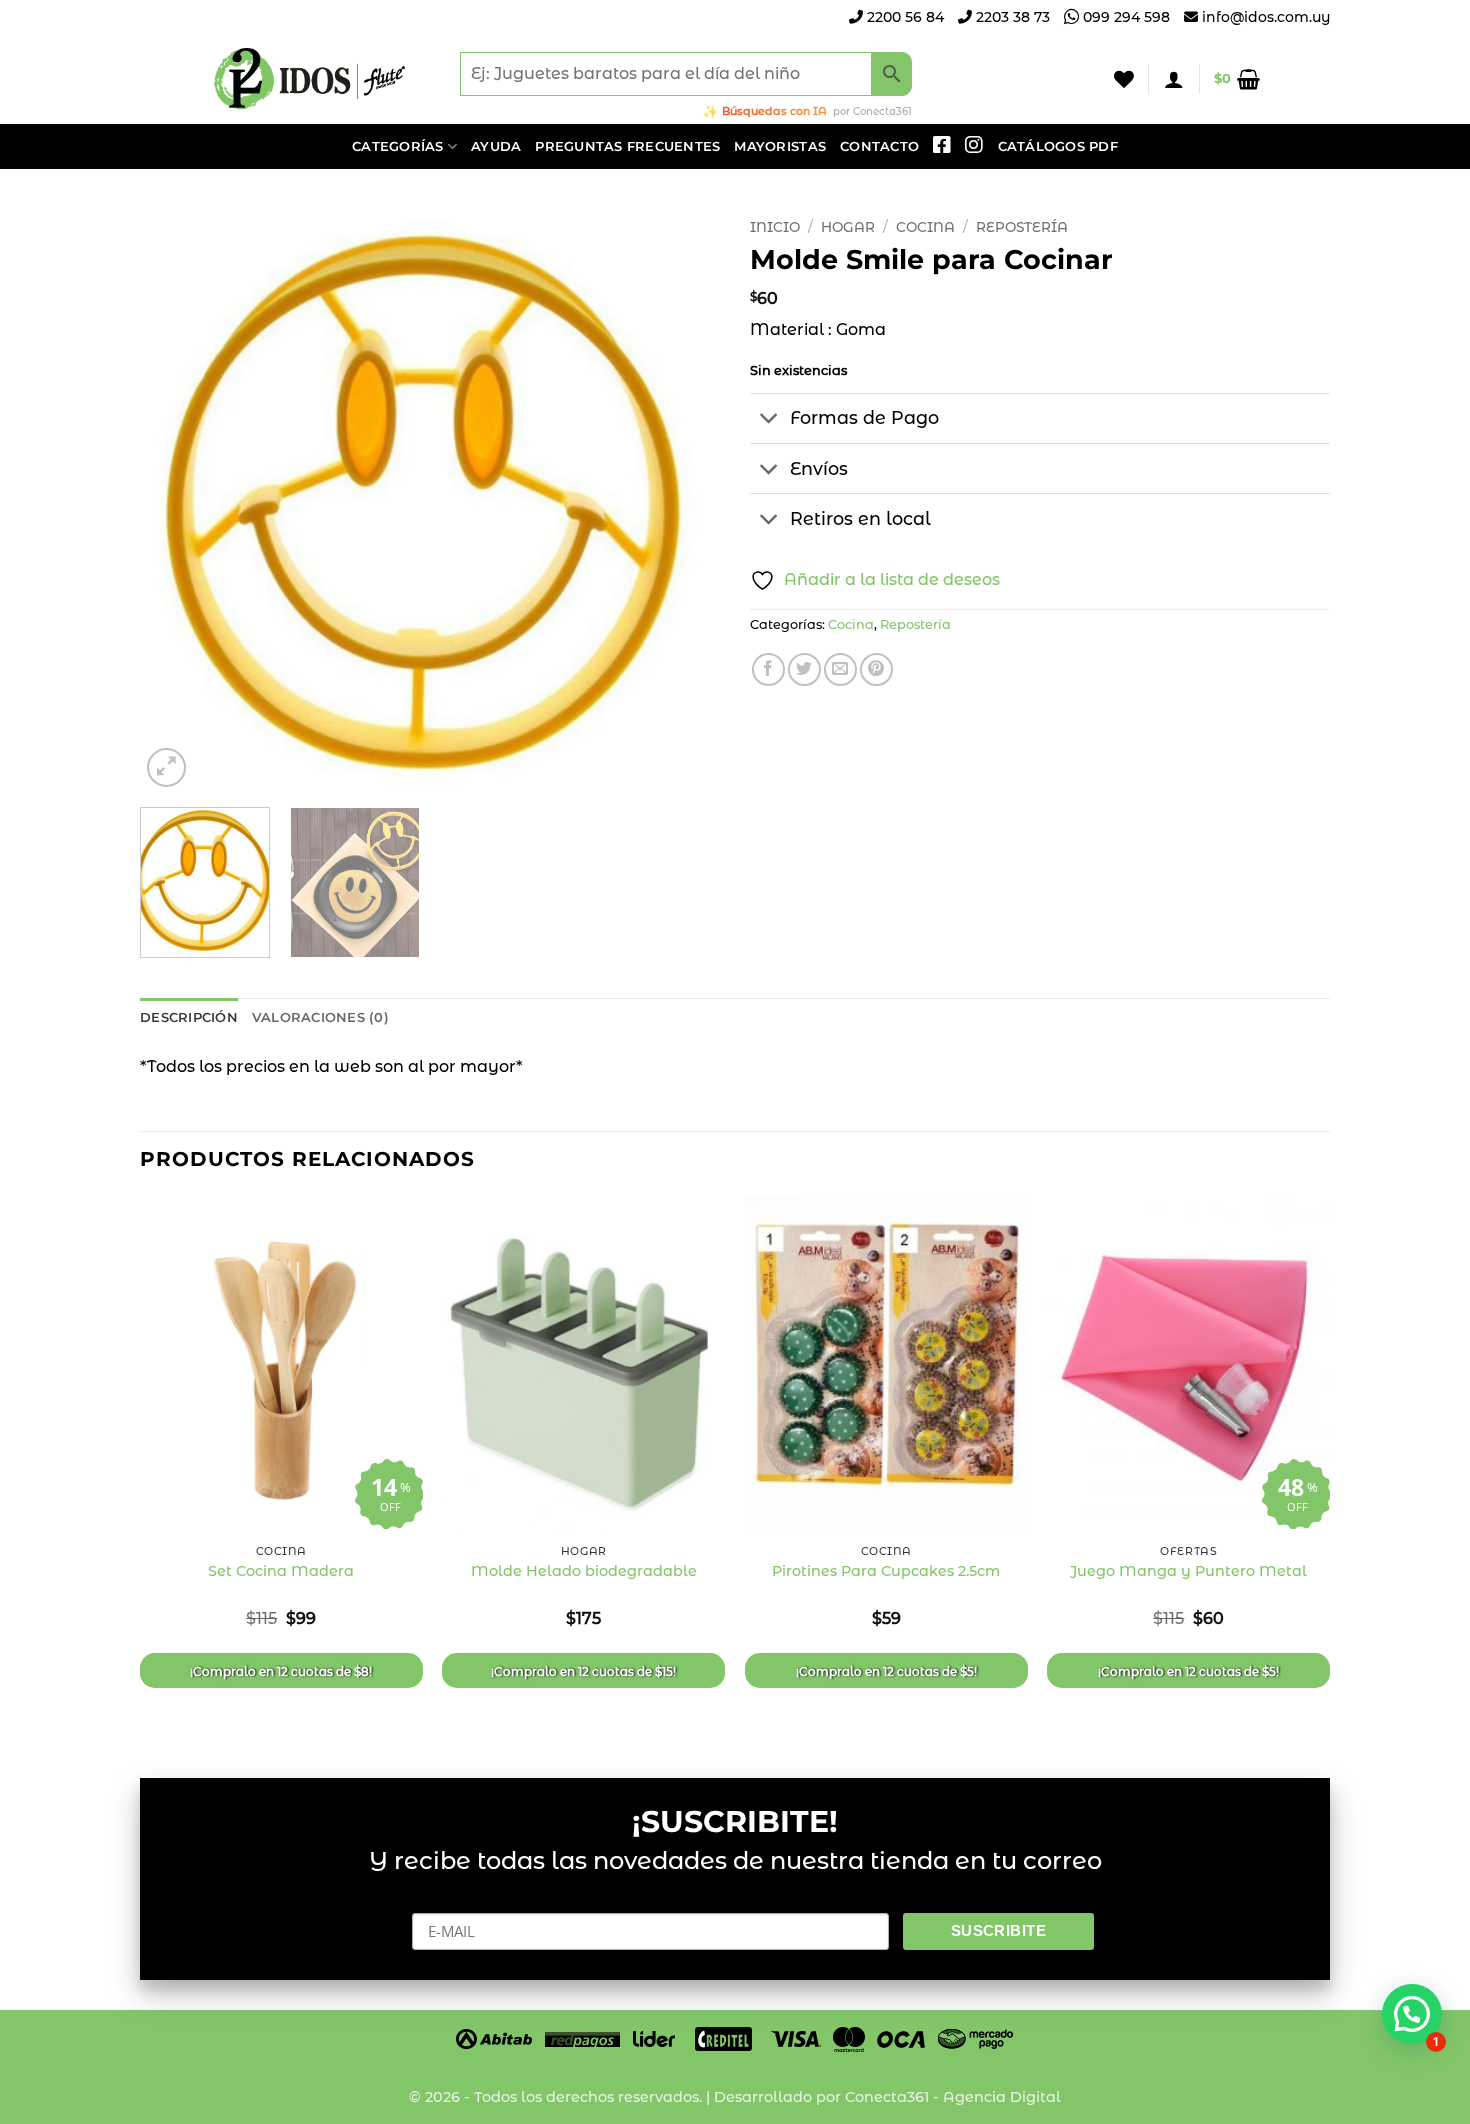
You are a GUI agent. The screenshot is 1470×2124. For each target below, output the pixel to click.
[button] (1174, 79)
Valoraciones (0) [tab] (320, 1017)
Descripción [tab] (189, 1017)
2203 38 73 (1011, 17)
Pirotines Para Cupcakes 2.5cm (886, 1571)
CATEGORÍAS (398, 146)
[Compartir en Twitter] (804, 669)
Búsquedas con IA (774, 111)
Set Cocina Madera (281, 1571)
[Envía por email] (840, 669)
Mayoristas (780, 146)
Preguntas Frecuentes (627, 146)
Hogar (848, 227)
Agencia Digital (1002, 2097)
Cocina (925, 227)
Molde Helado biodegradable (584, 1571)
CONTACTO (879, 146)
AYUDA (496, 146)
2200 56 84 (903, 17)
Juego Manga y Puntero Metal (1188, 1571)
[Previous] (177, 500)
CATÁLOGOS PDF (1058, 146)
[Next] (683, 500)
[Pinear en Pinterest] (876, 669)
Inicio (775, 227)
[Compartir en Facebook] (768, 669)
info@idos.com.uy (1266, 17)
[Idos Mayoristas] (310, 79)
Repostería (1022, 227)
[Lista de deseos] (1124, 79)
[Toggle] (769, 420)
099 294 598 (1124, 17)
